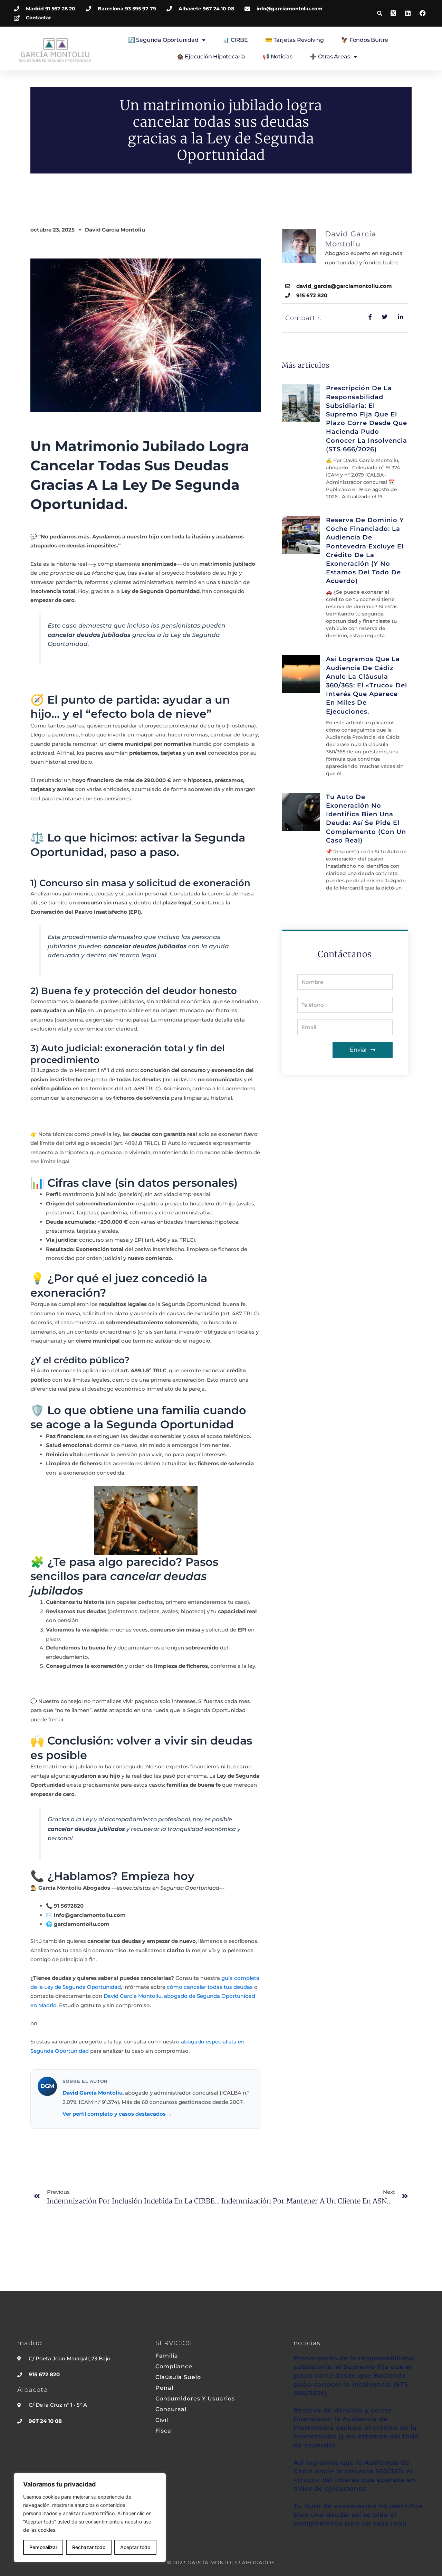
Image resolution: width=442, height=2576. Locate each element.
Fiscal (164, 2431)
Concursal (171, 2409)
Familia (167, 2356)
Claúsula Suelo (178, 2377)
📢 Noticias (277, 57)
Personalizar (43, 2547)
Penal (164, 2388)
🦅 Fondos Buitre (365, 40)
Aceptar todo (135, 2547)
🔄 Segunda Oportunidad (163, 40)
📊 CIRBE (235, 40)
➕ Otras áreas (330, 57)
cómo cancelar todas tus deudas (210, 1987)
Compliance (174, 2367)
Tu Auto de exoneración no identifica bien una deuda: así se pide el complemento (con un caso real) (358, 2515)
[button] (379, 13)
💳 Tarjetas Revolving (295, 40)
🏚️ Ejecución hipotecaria (211, 57)
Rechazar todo (89, 2547)
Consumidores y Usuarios (195, 2399)
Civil (162, 2420)
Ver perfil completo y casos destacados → (117, 2114)
